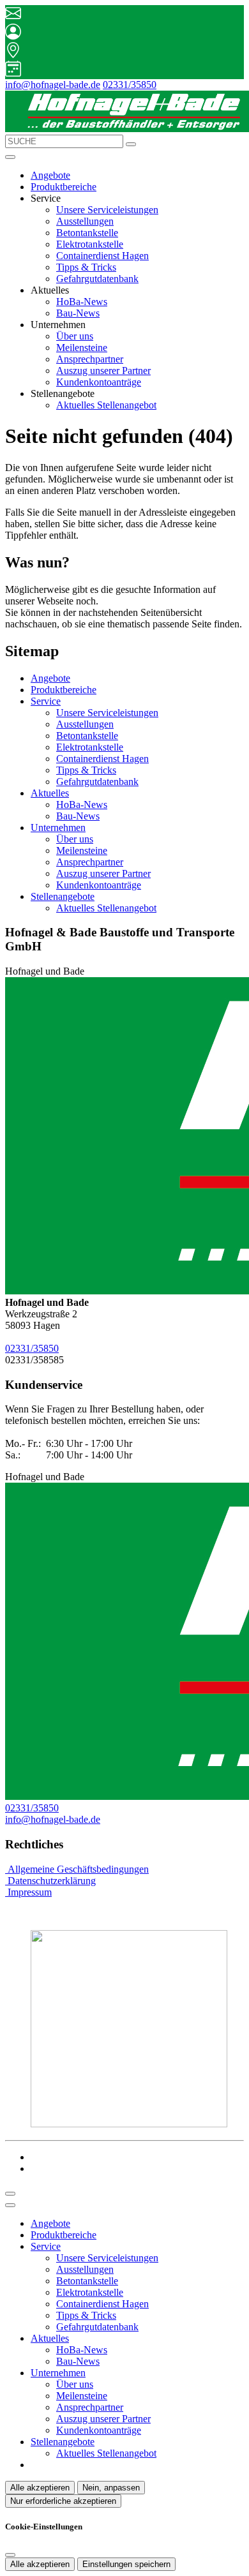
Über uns (75, 336)
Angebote (50, 175)
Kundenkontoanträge (99, 382)
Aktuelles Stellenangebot (106, 405)
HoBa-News (82, 302)
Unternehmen (58, 827)
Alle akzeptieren (40, 2488)
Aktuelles (50, 793)
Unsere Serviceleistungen (107, 210)
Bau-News (78, 313)
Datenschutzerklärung (50, 1881)
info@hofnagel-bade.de (53, 85)
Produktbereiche (64, 187)
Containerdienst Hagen (102, 256)
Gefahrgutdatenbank (97, 279)
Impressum (28, 1892)
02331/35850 (130, 85)
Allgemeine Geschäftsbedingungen (77, 1869)
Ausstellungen (85, 221)
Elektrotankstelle (90, 244)
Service (46, 701)
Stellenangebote (63, 896)
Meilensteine (82, 348)
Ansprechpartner (90, 359)
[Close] (10, 2205)
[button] (10, 157)
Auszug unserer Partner (103, 371)
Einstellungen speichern (126, 2564)
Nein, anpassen (111, 2488)
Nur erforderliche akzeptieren (63, 2501)
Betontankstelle (87, 233)
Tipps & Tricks (86, 267)
